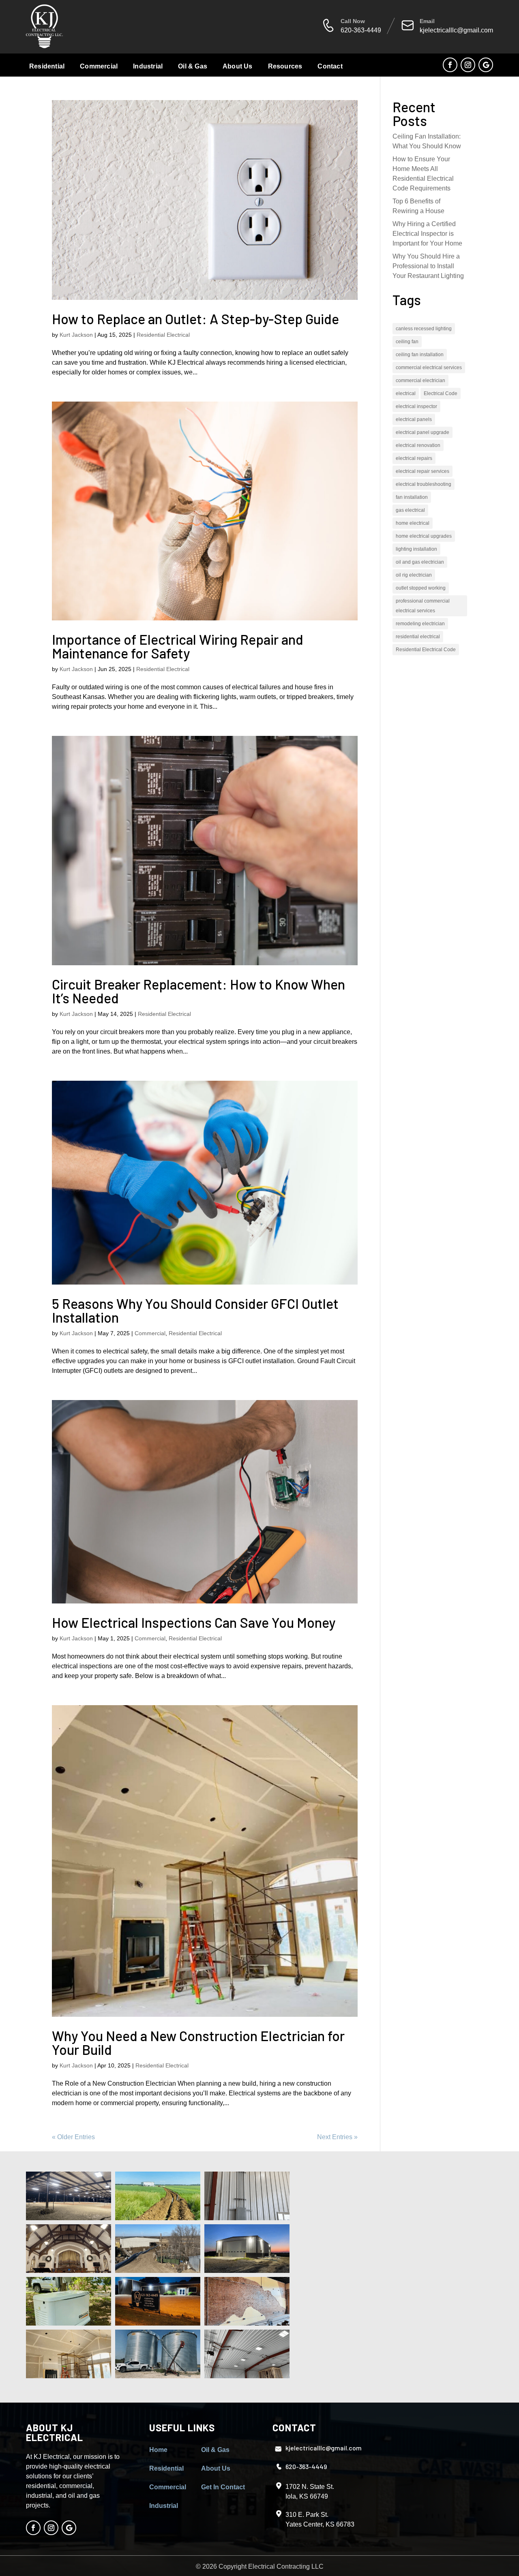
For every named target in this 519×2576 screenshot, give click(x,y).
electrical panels (414, 419)
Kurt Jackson (76, 335)
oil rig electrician (414, 575)
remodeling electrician (420, 624)
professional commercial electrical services (423, 606)
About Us (238, 66)
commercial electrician (420, 381)
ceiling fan (407, 342)
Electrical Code (441, 393)
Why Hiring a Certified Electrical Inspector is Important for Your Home (427, 234)
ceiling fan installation (420, 355)
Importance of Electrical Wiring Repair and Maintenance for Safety (178, 646)
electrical (406, 393)
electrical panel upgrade (422, 432)
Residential (47, 66)
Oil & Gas (193, 66)
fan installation (412, 497)
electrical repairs (414, 458)
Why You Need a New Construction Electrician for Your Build (198, 2043)
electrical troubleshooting (424, 484)
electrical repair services (422, 471)
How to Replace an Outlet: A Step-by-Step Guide (195, 319)
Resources (285, 66)
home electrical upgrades (424, 536)
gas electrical (410, 510)
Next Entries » (337, 2137)
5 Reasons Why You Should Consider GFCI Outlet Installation (195, 1310)
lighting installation (416, 549)
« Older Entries (73, 2137)
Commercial (99, 66)
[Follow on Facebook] (450, 65)
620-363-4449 (361, 30)
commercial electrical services (429, 368)
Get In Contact (223, 2487)
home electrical (413, 523)
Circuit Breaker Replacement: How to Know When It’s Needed (198, 991)
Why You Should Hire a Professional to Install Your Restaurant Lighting (428, 266)
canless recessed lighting (424, 329)
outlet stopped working (421, 588)
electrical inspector (416, 406)
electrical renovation (418, 445)
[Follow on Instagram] (468, 65)
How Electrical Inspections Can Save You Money (194, 1622)
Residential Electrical (163, 335)
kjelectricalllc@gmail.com (456, 30)
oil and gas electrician (420, 562)
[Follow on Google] (486, 65)
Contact (330, 66)
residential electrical (418, 637)
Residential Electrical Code (426, 650)
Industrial (148, 66)
